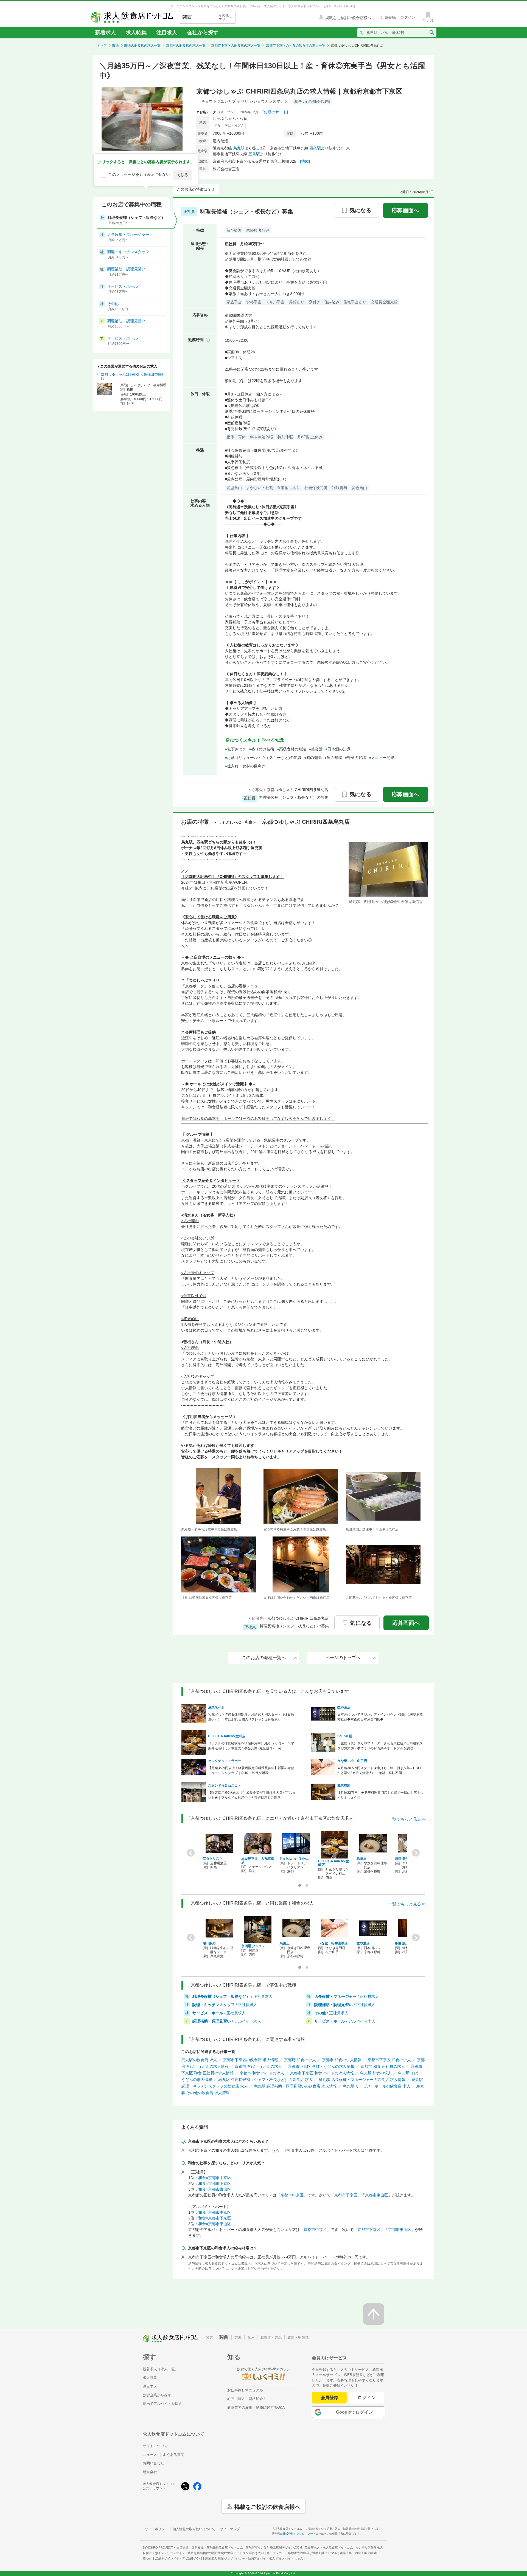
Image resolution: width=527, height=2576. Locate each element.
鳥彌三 (361, 1858)
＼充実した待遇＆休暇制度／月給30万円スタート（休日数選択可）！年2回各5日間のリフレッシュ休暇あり (251, 1717)
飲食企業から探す (157, 2395)
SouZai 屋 (345, 1736)
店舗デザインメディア (179, 2558)
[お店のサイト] (275, 112)
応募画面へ (405, 210)
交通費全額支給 (384, 302)
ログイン (367, 2398)
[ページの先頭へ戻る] (374, 2314)
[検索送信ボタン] (432, 33)
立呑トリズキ (213, 1858)
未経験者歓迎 (258, 230)
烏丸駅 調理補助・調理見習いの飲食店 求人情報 (295, 2086)
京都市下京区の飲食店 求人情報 (251, 2060)
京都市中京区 (292, 2195)
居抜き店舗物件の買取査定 (226, 2553)
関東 (209, 2338)
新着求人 (105, 33)
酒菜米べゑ (216, 1707)
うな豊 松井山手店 (352, 1761)
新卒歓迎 (234, 230)
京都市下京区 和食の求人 (389, 2060)
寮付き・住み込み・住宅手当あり (338, 302)
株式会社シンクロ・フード (299, 2534)
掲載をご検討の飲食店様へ (267, 2506)
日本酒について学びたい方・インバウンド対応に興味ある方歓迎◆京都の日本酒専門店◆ (380, 1717)
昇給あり (297, 302)
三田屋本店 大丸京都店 (258, 1860)
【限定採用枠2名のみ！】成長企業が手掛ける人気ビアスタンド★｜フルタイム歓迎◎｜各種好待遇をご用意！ (252, 1795)
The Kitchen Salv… (295, 1858)
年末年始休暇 (262, 437)
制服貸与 (340, 488)
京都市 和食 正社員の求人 (383, 2066)
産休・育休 (236, 437)
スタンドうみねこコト (225, 1786)
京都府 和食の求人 (300, 2060)
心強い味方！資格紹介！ (247, 2399)
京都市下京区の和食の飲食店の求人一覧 (296, 46)
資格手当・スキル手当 (265, 302)
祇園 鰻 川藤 (404, 1943)
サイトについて (155, 2446)
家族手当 (234, 302)
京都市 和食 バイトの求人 (262, 2073)
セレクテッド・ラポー (225, 1761)
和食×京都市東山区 (215, 2189)
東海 (238, 2338)
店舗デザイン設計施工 (274, 2547)
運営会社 (150, 2472)
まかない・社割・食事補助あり (273, 488)
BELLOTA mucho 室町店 (227, 1736)
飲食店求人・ (329, 2547)
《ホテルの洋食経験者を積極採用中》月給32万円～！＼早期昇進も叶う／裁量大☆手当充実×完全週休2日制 (251, 1746)
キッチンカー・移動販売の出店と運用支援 (302, 2553)
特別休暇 (285, 437)
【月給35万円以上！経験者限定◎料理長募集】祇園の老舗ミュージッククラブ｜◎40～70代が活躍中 (251, 1770)
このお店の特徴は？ (194, 189)
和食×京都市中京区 (215, 2178)
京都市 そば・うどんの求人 (258, 2066)
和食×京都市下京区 (215, 2184)
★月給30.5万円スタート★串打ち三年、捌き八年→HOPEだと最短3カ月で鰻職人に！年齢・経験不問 (380, 1770)
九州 (251, 2338)
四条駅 (315, 148)
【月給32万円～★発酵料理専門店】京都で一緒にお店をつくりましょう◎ (380, 1795)
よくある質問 (173, 2455)
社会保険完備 (316, 488)
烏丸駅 (239, 148)
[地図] (305, 161)
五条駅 (254, 154)
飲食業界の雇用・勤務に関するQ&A (256, 2407)
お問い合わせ (153, 2463)
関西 (116, 46)
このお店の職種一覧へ (264, 1658)
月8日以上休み (310, 437)
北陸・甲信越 (298, 2338)
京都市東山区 (377, 2195)
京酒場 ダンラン (253, 1946)
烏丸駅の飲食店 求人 (199, 2060)
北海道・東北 (271, 2338)
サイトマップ (230, 2529)
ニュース (150, 2455)
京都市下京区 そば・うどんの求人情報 (321, 2066)
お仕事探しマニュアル (245, 2390)
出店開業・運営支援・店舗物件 (210, 2547)
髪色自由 (359, 488)
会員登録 (329, 2398)
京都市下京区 (346, 2195)
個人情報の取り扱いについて (194, 2529)
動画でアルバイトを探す (162, 2404)
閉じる (182, 175)
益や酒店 (344, 1707)
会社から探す (203, 33)
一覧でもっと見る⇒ (407, 1819)
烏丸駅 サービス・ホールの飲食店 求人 (377, 2086)
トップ (102, 46)
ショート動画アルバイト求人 (269, 2558)
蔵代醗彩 (344, 1786)
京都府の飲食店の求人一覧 (186, 46)
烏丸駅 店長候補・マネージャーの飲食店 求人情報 (362, 2080)
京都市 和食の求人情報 (342, 2060)
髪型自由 (234, 488)
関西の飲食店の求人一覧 (142, 46)
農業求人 (219, 2558)
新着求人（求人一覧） (161, 2369)
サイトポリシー (156, 2529)
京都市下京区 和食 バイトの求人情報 (322, 2073)
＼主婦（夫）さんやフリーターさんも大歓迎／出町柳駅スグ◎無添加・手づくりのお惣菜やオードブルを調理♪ (380, 1746)
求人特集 (136, 33)
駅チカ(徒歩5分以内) (312, 101)
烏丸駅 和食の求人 (376, 2073)
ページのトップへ (343, 1658)
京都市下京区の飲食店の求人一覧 (236, 46)
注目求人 (167, 33)
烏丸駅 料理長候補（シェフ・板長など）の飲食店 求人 (265, 2080)
